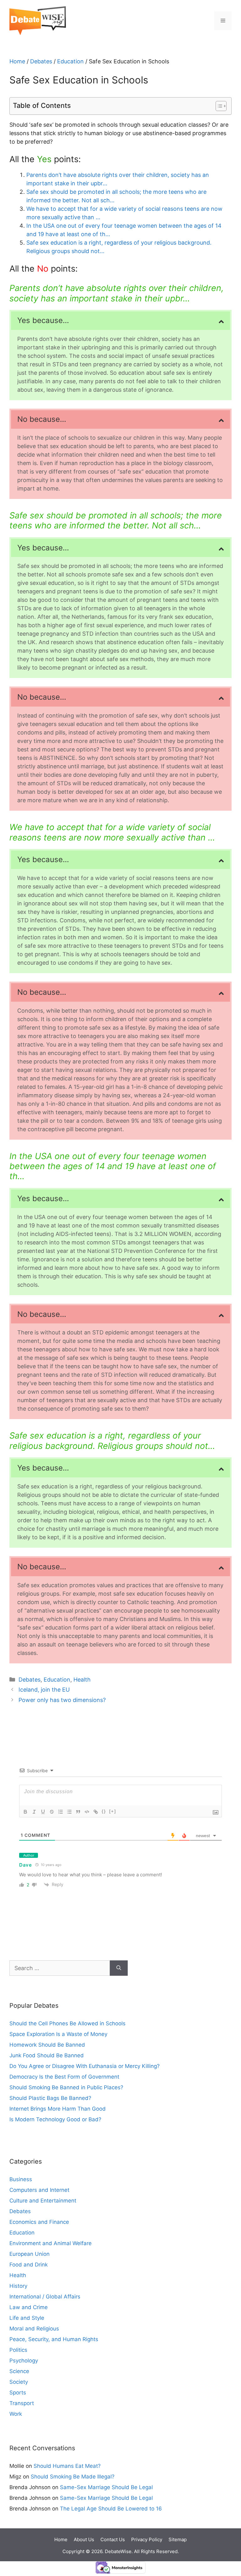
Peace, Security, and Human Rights (54, 2339)
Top (226, 2533)
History (18, 2286)
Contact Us (113, 2539)
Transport (22, 2403)
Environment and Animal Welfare (51, 2243)
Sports (18, 2393)
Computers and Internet (39, 2190)
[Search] (119, 1968)
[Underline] (43, 1812)
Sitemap (178, 2539)
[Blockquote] (78, 1812)
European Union (29, 2254)
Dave (26, 1865)
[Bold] (25, 1812)
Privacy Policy (147, 2539)
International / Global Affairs (45, 2297)
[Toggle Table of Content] (218, 106)
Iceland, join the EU (44, 1690)
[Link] (96, 1812)
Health (82, 1680)
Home (17, 61)
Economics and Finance (39, 2222)
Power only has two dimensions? (62, 1700)
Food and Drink (29, 2265)
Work (16, 2414)
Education (70, 61)
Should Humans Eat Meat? (67, 2466)
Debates (41, 61)
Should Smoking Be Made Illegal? (73, 2477)
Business (21, 2179)
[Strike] (52, 1812)
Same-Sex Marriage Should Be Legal (106, 2487)
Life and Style (27, 2318)
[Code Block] (87, 1812)
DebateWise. (119, 2551)
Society (19, 2382)
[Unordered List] (69, 1812)
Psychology (24, 2361)
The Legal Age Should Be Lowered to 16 (111, 2509)
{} (104, 1811)
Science (19, 2371)
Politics (18, 2350)
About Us (84, 2539)
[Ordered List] (61, 1812)
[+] (113, 1811)
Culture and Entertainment (43, 2201)
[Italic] (34, 1812)
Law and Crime (29, 2307)
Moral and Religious (34, 2329)
